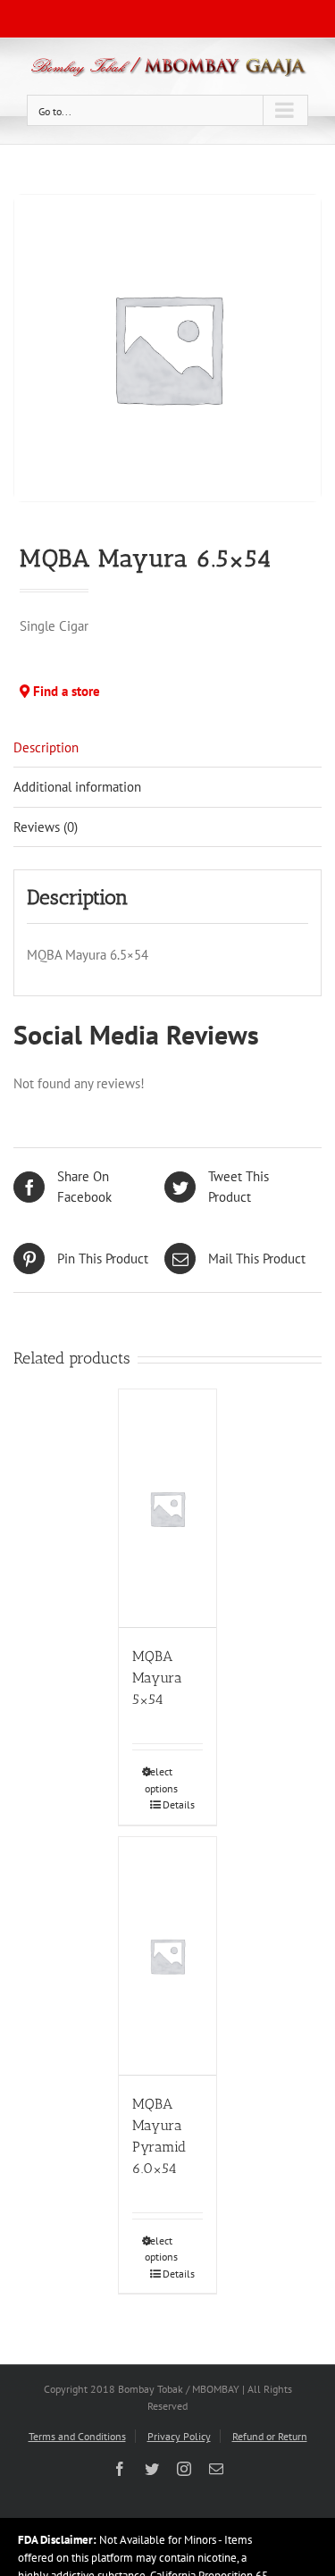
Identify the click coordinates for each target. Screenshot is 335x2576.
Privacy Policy (179, 2436)
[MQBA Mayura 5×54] (167, 1509)
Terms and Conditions (77, 2436)
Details (174, 1804)
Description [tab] (46, 747)
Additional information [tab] (77, 787)
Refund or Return (270, 2436)
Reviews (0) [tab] (46, 827)
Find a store (65, 691)
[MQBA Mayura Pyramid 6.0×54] (167, 1956)
